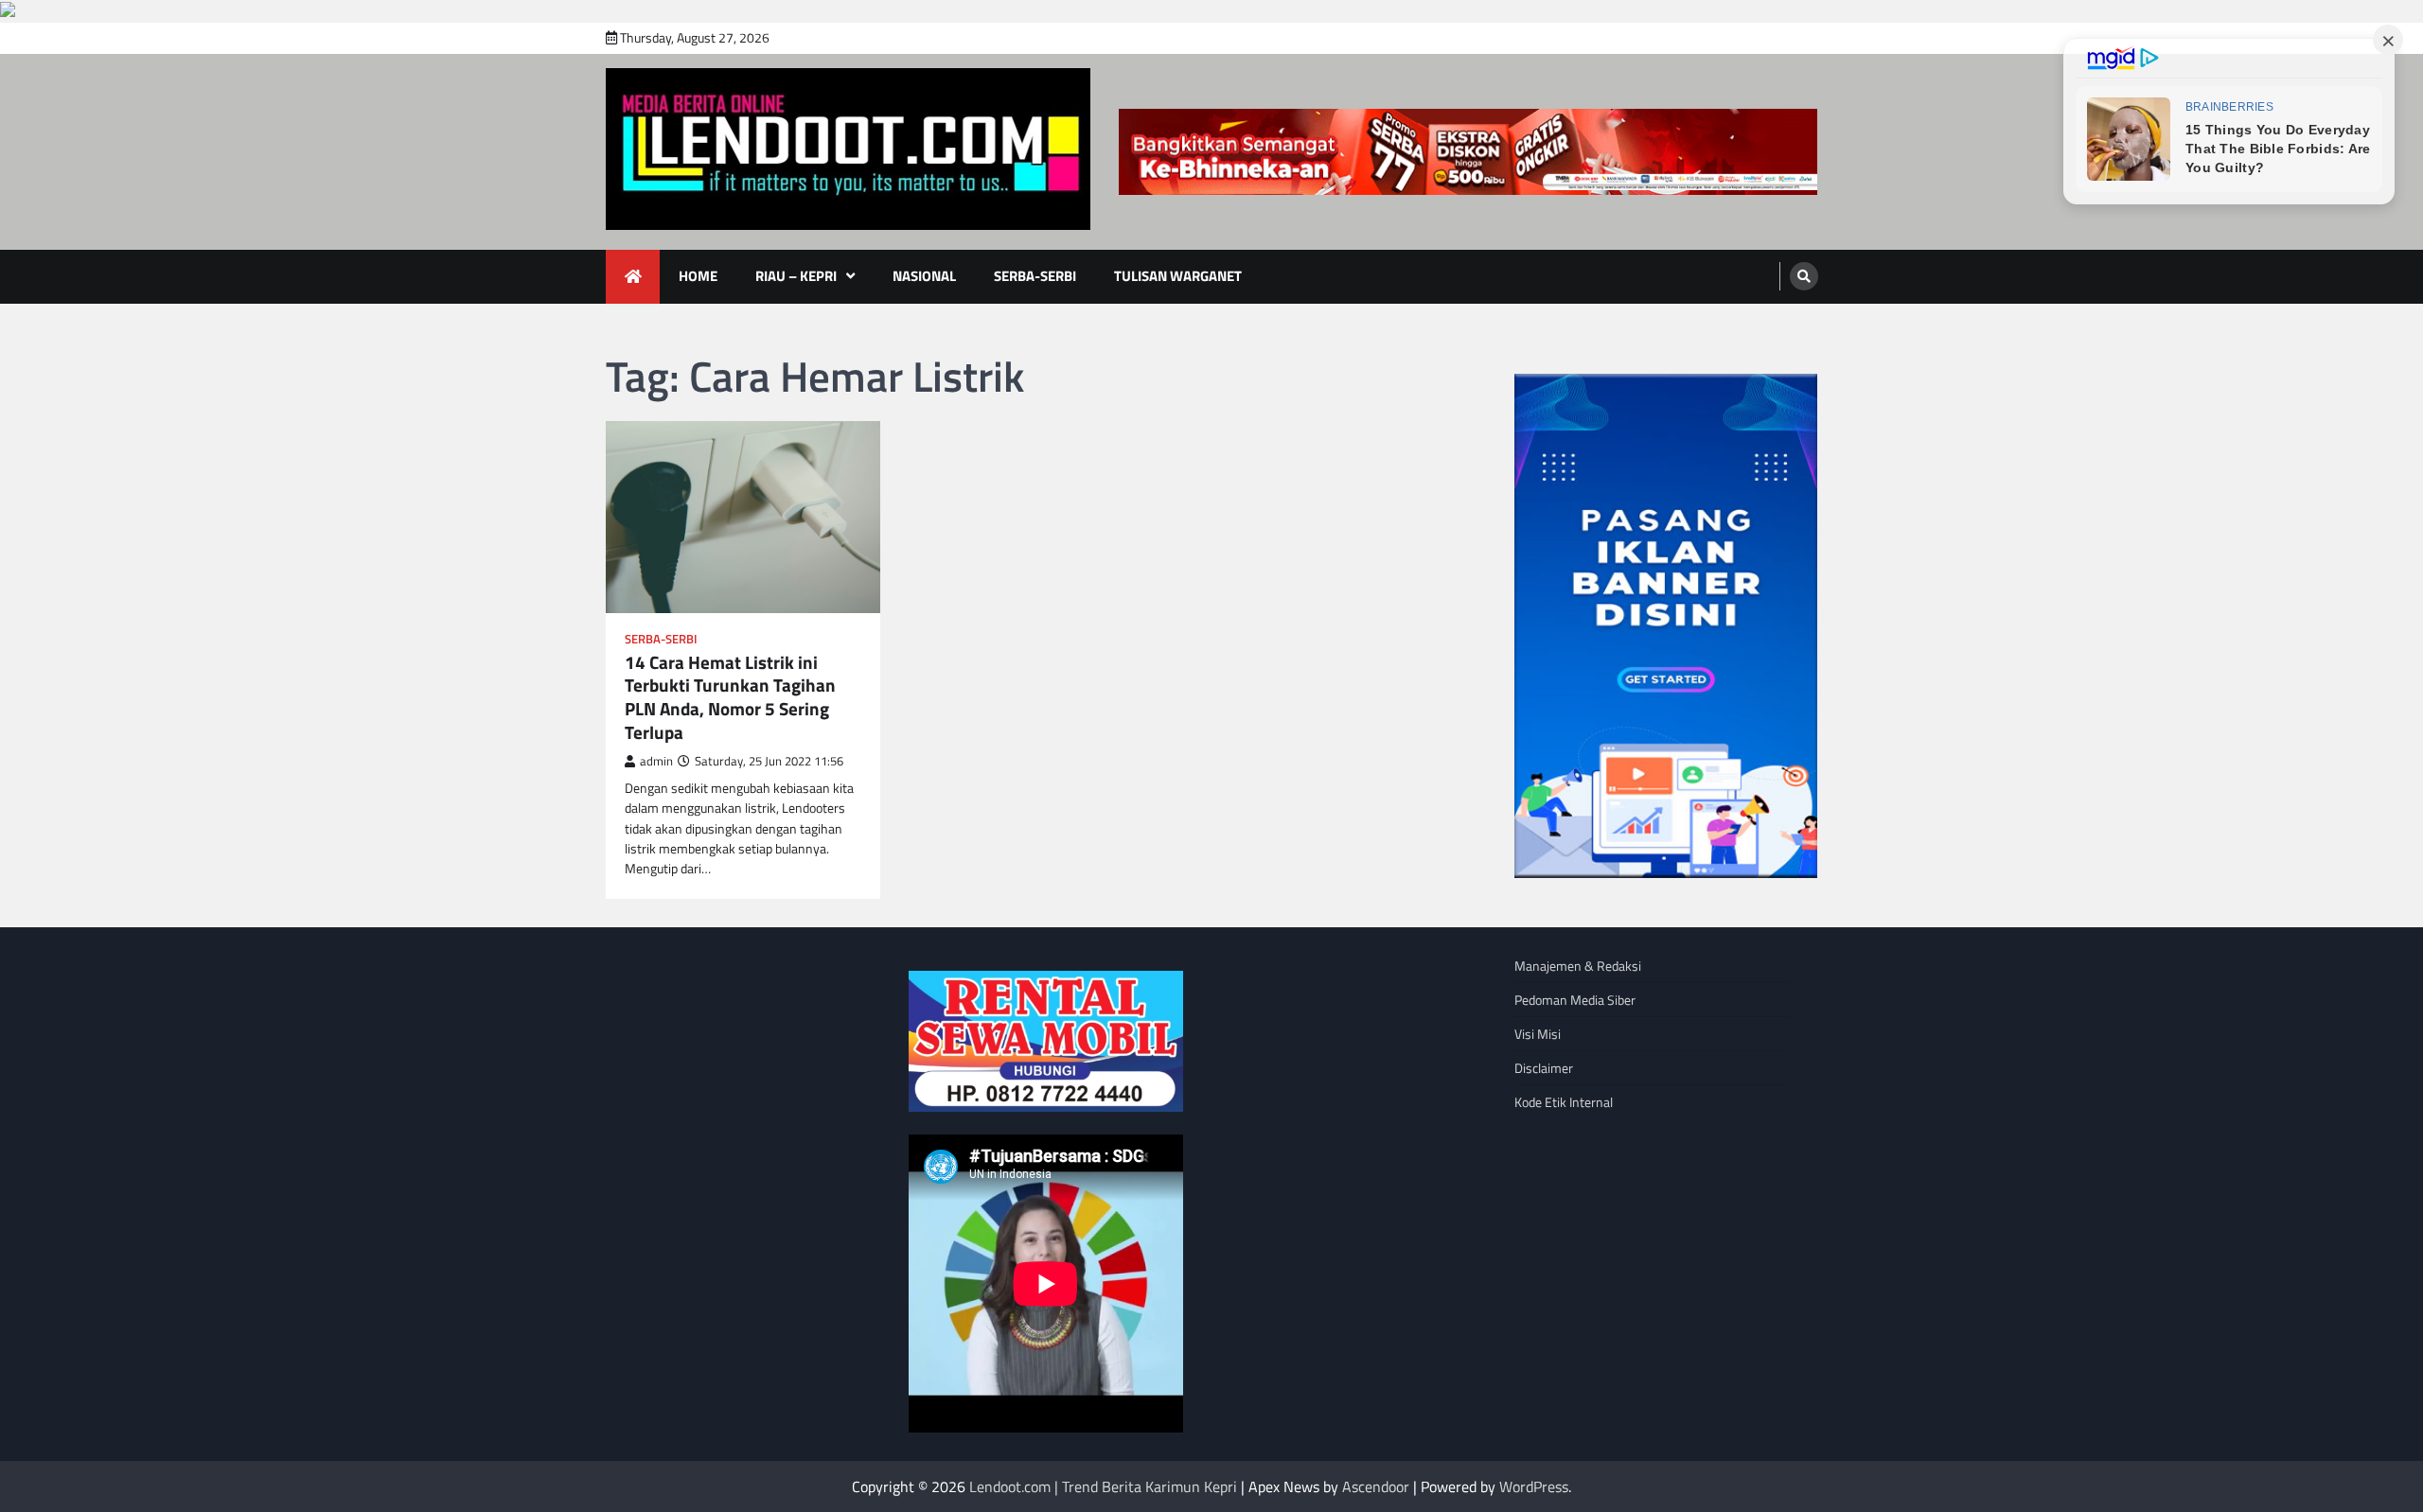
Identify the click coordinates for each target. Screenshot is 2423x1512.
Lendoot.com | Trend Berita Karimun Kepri (1103, 1486)
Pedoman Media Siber (1575, 1000)
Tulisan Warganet (1178, 276)
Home (698, 276)
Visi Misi (1538, 1034)
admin (656, 761)
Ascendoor (1376, 1486)
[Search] (1804, 276)
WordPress (1534, 1486)
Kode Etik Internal (1564, 1102)
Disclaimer (1544, 1068)
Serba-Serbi (1035, 276)
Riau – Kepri (796, 276)
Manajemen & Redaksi (1578, 966)
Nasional (924, 276)
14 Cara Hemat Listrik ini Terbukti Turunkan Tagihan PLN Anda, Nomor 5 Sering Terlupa (730, 698)
